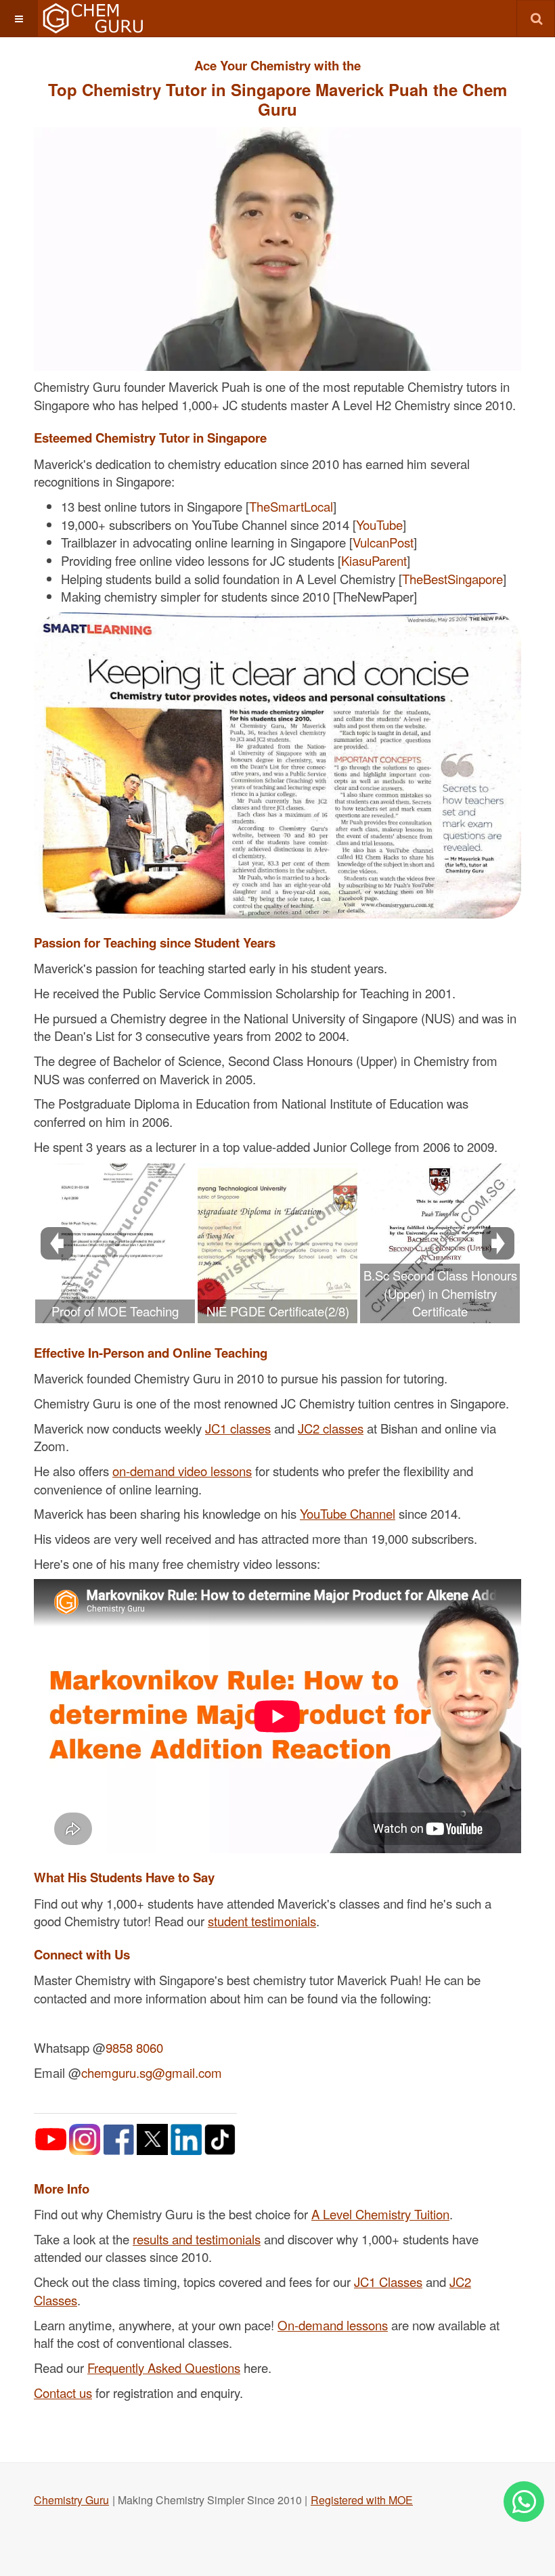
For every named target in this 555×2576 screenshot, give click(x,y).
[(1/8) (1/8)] (115, 1243)
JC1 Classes (388, 2282)
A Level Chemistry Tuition (380, 2214)
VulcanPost (383, 542)
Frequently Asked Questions (164, 2368)
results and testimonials (197, 2239)
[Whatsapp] (524, 2502)
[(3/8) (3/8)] (440, 1243)
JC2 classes (331, 1428)
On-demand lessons (333, 2325)
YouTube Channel (348, 1513)
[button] (19, 19)
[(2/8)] (277, 1243)
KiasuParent (374, 560)
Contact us (63, 2393)
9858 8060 (134, 2047)
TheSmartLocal (291, 506)
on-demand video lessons (182, 1471)
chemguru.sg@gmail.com (152, 2072)
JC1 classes (238, 1428)
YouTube (379, 525)
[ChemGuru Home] (92, 19)
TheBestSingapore (452, 579)
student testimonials (262, 1921)
